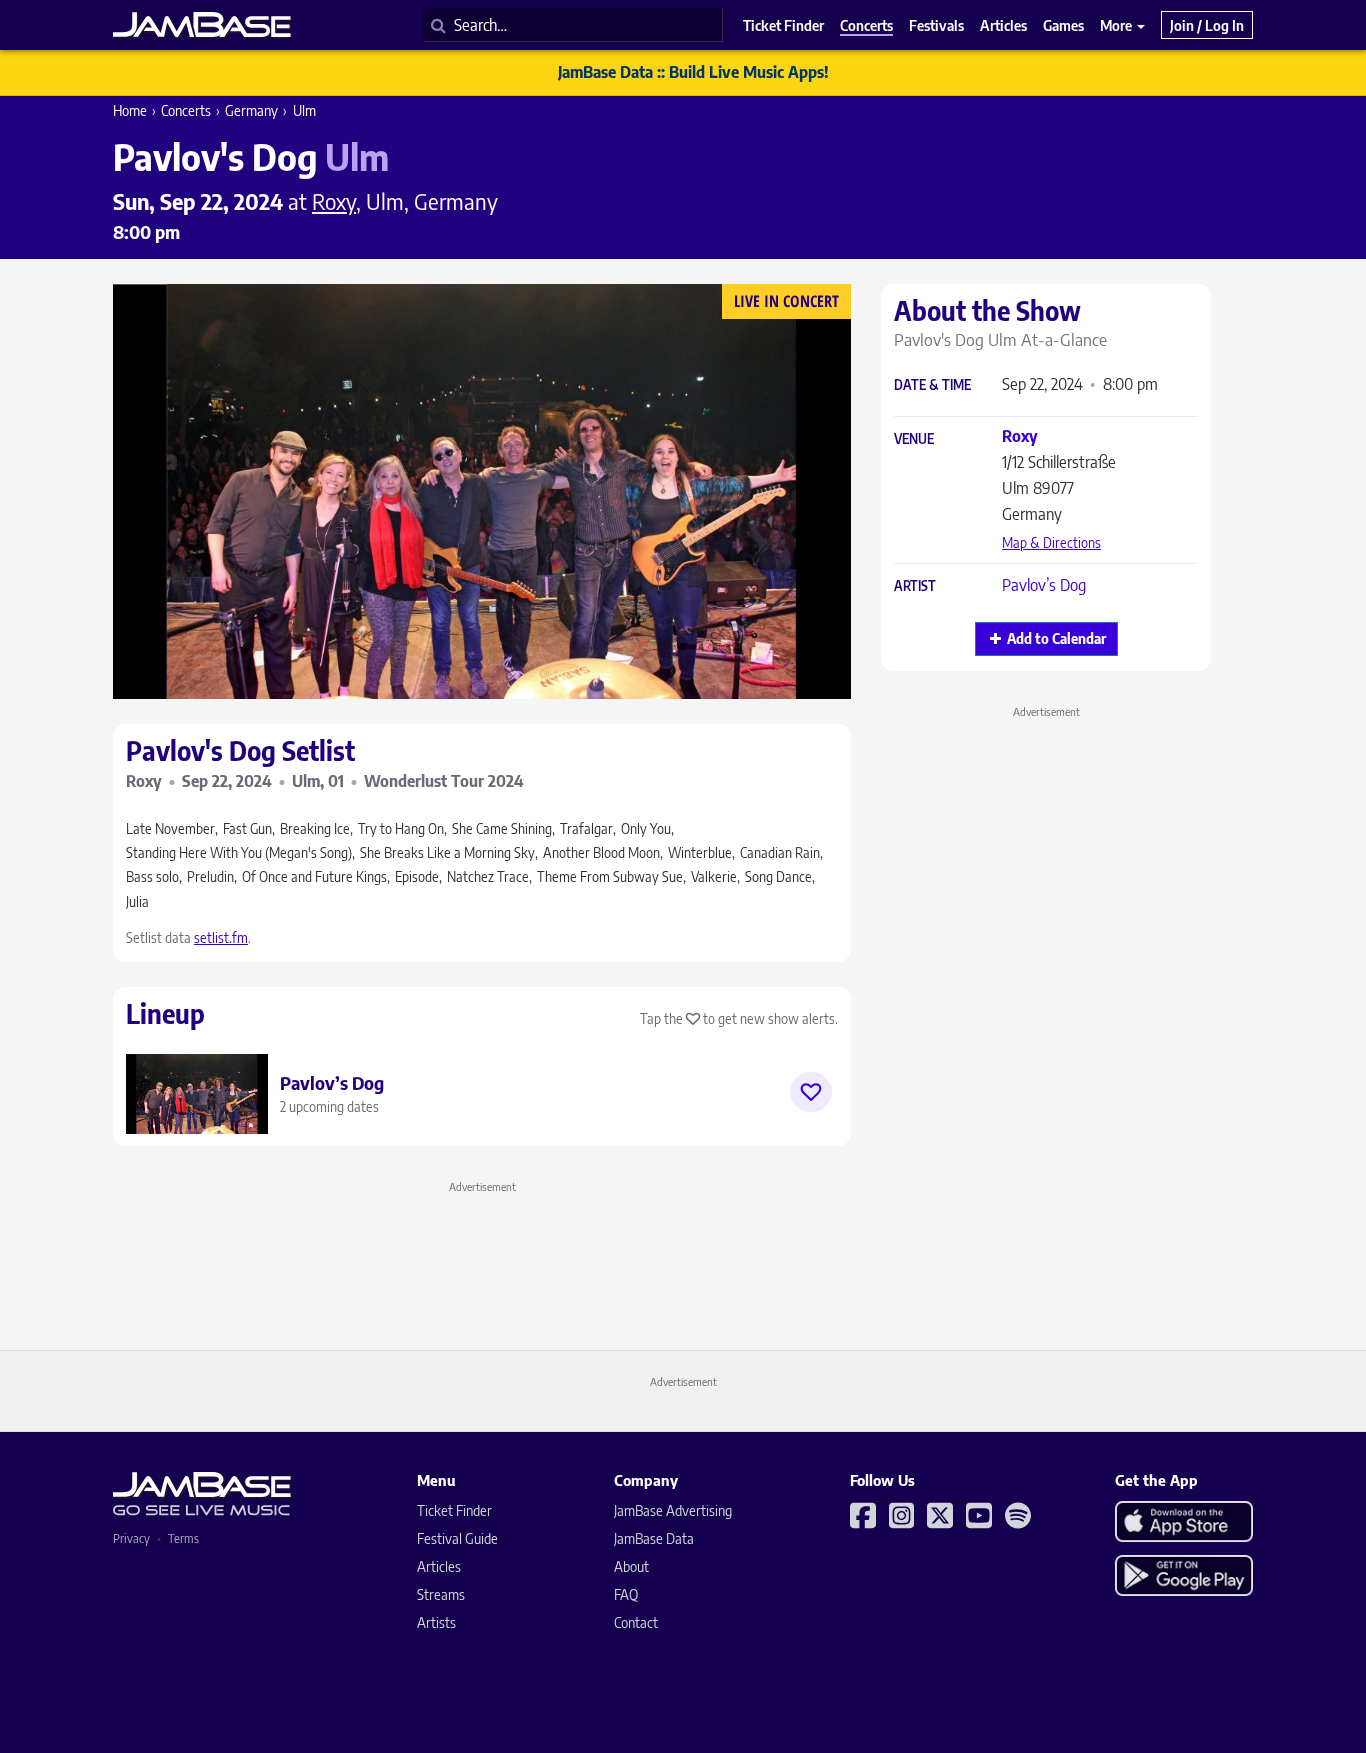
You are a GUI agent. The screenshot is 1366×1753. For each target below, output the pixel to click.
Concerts (186, 110)
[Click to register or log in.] (811, 1092)
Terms (183, 1538)
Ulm (304, 110)
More (1117, 25)
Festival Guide (457, 1538)
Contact (636, 1622)
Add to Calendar (1056, 638)
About (631, 1566)
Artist (915, 586)
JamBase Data (654, 1538)
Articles (439, 1566)
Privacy (131, 1538)
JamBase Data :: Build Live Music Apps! (693, 72)
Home (130, 110)
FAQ (626, 1594)
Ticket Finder (454, 1510)
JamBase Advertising (673, 1510)
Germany (251, 110)
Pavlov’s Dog (1044, 585)
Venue (914, 439)
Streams (441, 1594)
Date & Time (932, 385)
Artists (436, 1622)
